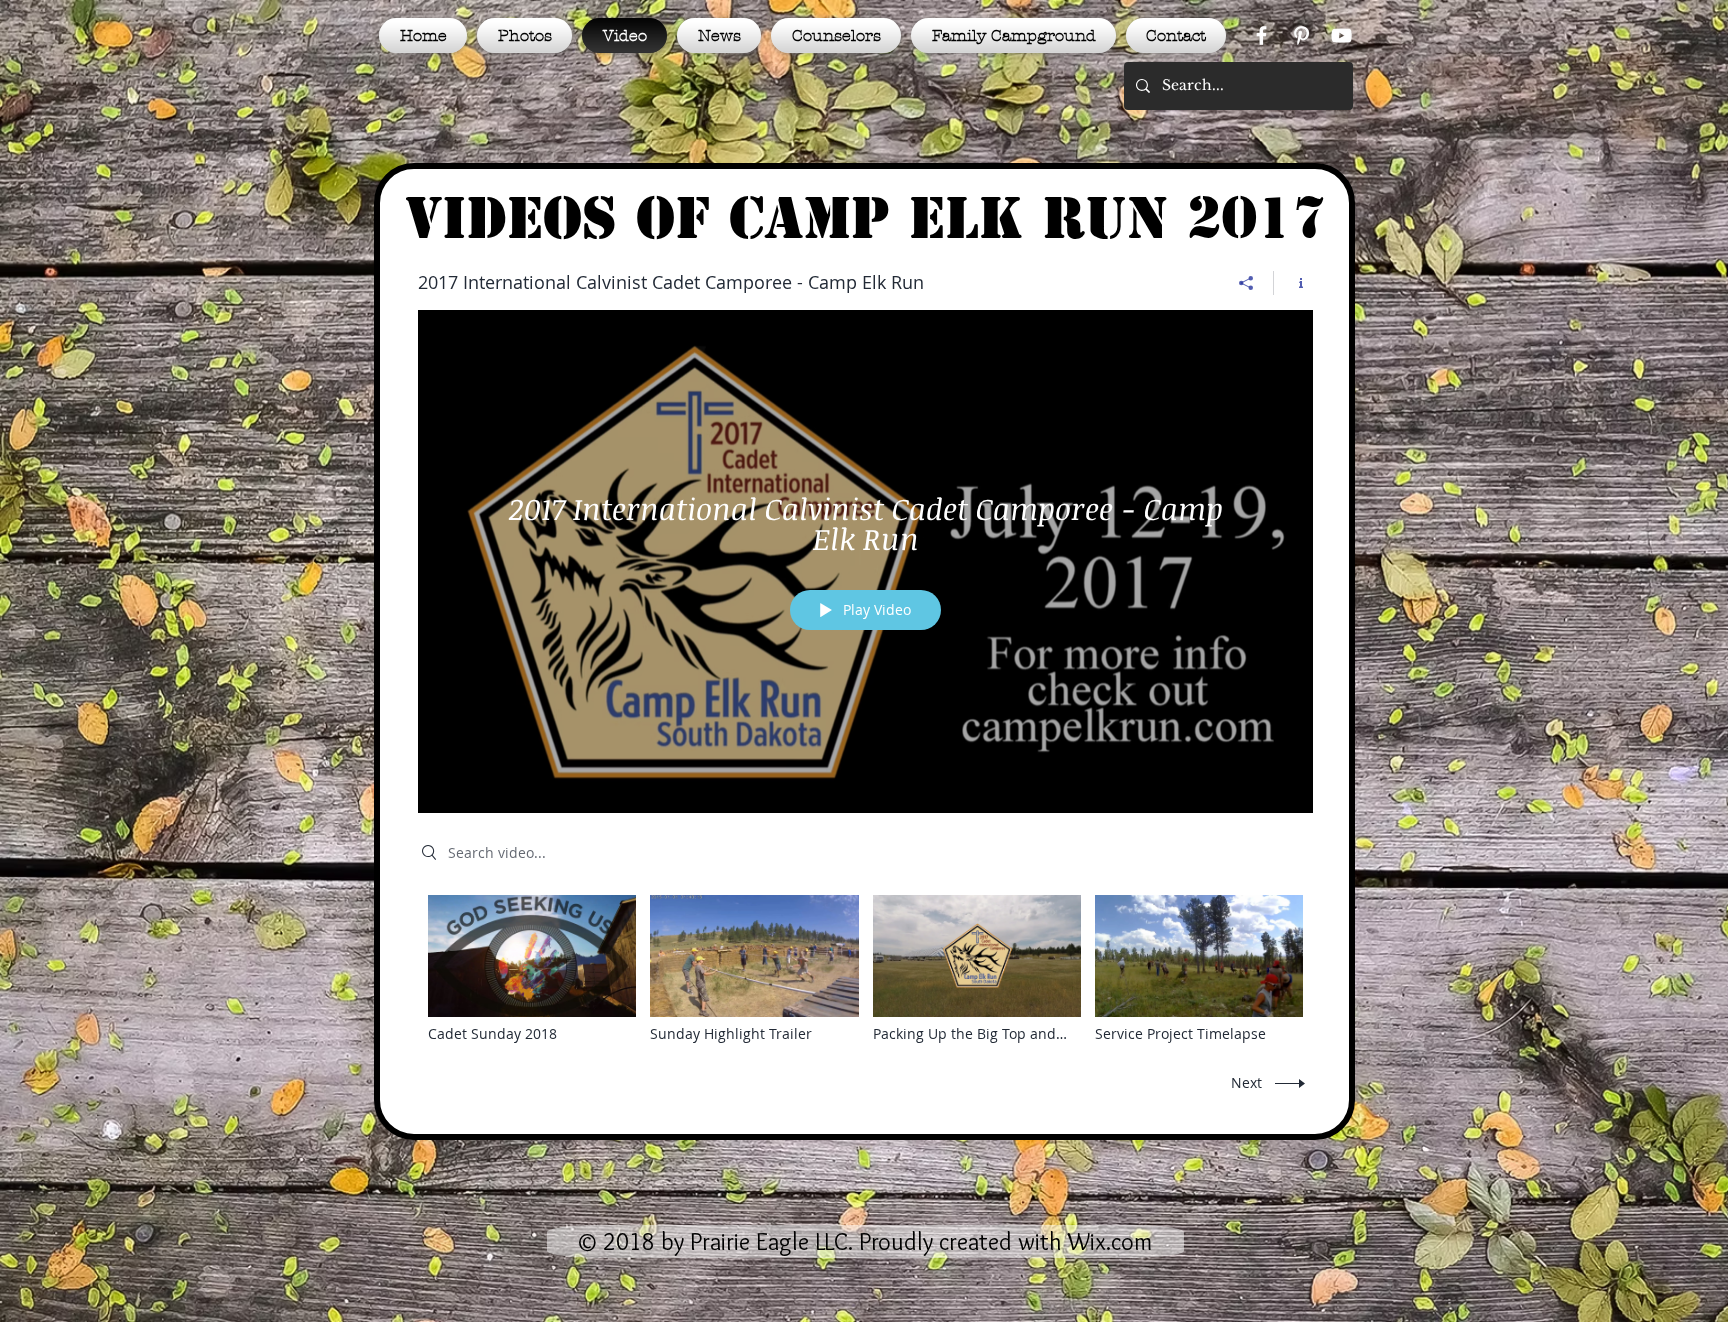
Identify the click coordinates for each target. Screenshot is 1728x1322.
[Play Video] (532, 969)
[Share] (1246, 283)
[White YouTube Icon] (1341, 35)
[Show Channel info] (1293, 283)
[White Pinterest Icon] (1301, 35)
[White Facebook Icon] (1261, 35)
